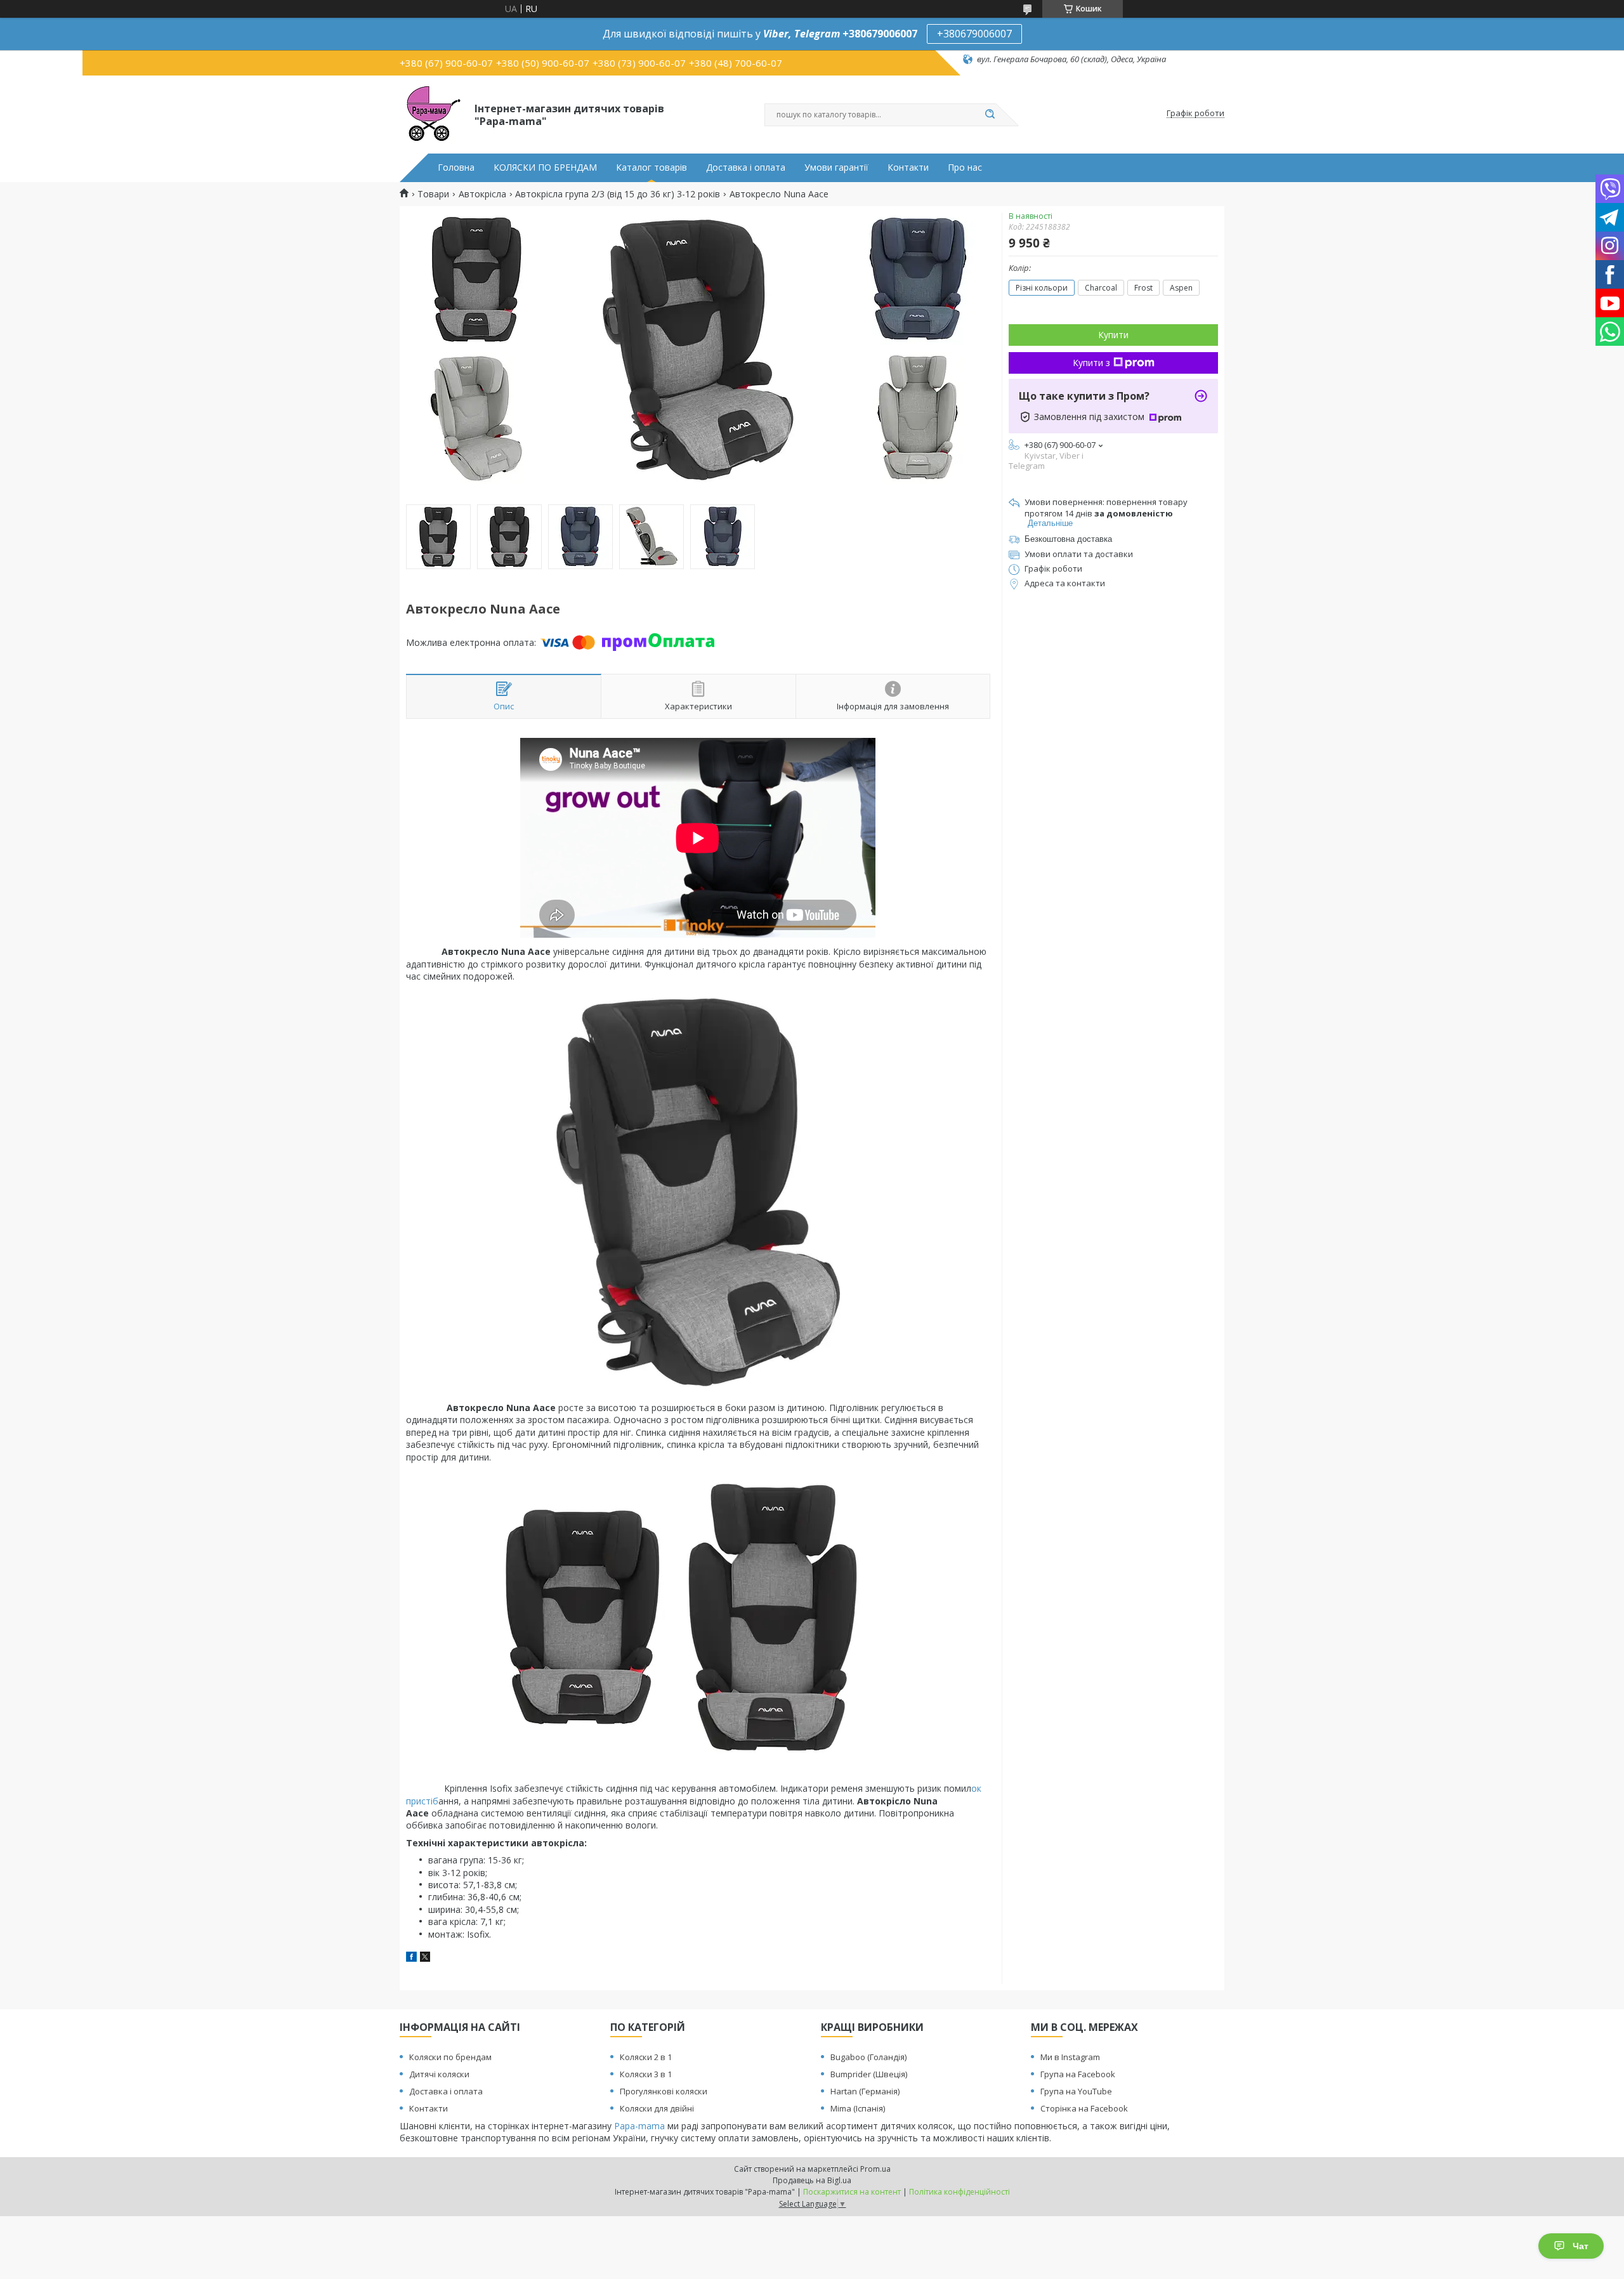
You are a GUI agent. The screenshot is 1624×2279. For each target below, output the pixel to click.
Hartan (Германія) (865, 2091)
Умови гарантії (836, 167)
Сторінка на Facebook (1084, 2108)
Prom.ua (875, 2169)
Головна (456, 167)
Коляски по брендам (450, 2057)
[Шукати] (990, 115)
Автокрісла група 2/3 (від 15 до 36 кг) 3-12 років (618, 194)
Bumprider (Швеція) (869, 2074)
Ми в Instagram (1070, 2057)
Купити (1113, 335)
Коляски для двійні (657, 2108)
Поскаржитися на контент (852, 2192)
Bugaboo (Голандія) (868, 2057)
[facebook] (411, 1958)
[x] (425, 1958)
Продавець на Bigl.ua (812, 2180)
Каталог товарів (652, 167)
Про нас (965, 167)
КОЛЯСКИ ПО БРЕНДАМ (545, 167)
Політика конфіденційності (959, 2192)
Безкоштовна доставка (1068, 539)
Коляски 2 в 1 (646, 2057)
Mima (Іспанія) (858, 2108)
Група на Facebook (1078, 2074)
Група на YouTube (1076, 2091)
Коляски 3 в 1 (646, 2074)
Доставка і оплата (746, 167)
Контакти (908, 167)
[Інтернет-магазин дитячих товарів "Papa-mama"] (431, 114)
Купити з (1091, 363)
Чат (1581, 2246)
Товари (433, 194)
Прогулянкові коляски (664, 2091)
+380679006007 (974, 34)
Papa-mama (639, 2126)
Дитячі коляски (439, 2074)
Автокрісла (482, 194)
